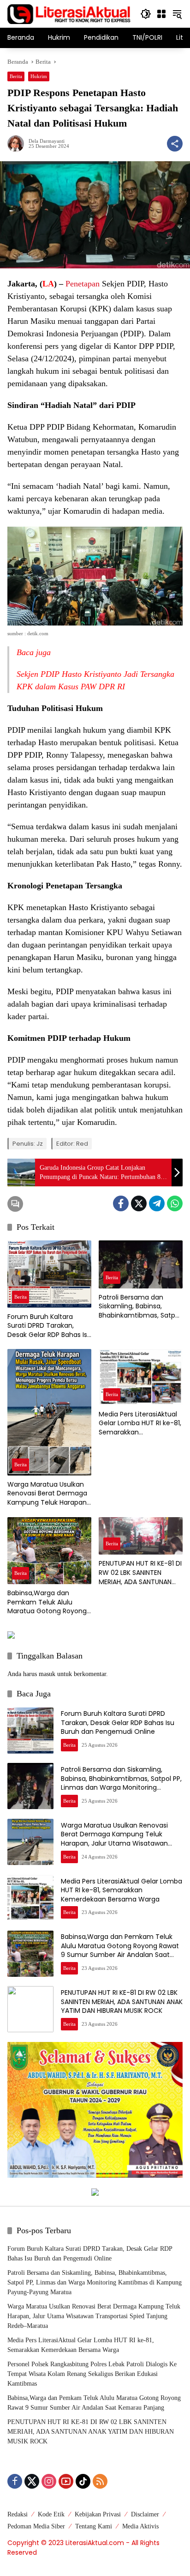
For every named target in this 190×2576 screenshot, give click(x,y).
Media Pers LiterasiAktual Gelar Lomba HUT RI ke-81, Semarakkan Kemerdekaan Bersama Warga (140, 1424)
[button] (146, 14)
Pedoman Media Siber (36, 2526)
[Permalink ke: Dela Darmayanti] (18, 144)
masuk (47, 1674)
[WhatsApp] (175, 1203)
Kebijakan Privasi (98, 2514)
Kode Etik (51, 2514)
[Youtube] (66, 2481)
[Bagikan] (175, 144)
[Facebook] (121, 1203)
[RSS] (100, 2481)
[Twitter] (139, 1203)
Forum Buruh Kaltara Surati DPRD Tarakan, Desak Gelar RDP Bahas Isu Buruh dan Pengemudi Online (49, 1326)
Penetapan (83, 284)
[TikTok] (83, 2481)
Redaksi (18, 2514)
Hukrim (39, 76)
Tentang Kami (94, 2526)
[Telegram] (157, 1203)
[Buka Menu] (161, 14)
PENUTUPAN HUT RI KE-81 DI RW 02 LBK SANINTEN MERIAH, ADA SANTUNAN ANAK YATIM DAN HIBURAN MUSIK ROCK (140, 1573)
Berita (16, 76)
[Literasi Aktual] (69, 13)
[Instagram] (49, 2481)
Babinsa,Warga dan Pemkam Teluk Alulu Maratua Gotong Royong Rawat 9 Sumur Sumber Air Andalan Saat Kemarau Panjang (49, 1602)
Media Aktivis (140, 2526)
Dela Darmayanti (47, 141)
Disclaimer (145, 2514)
